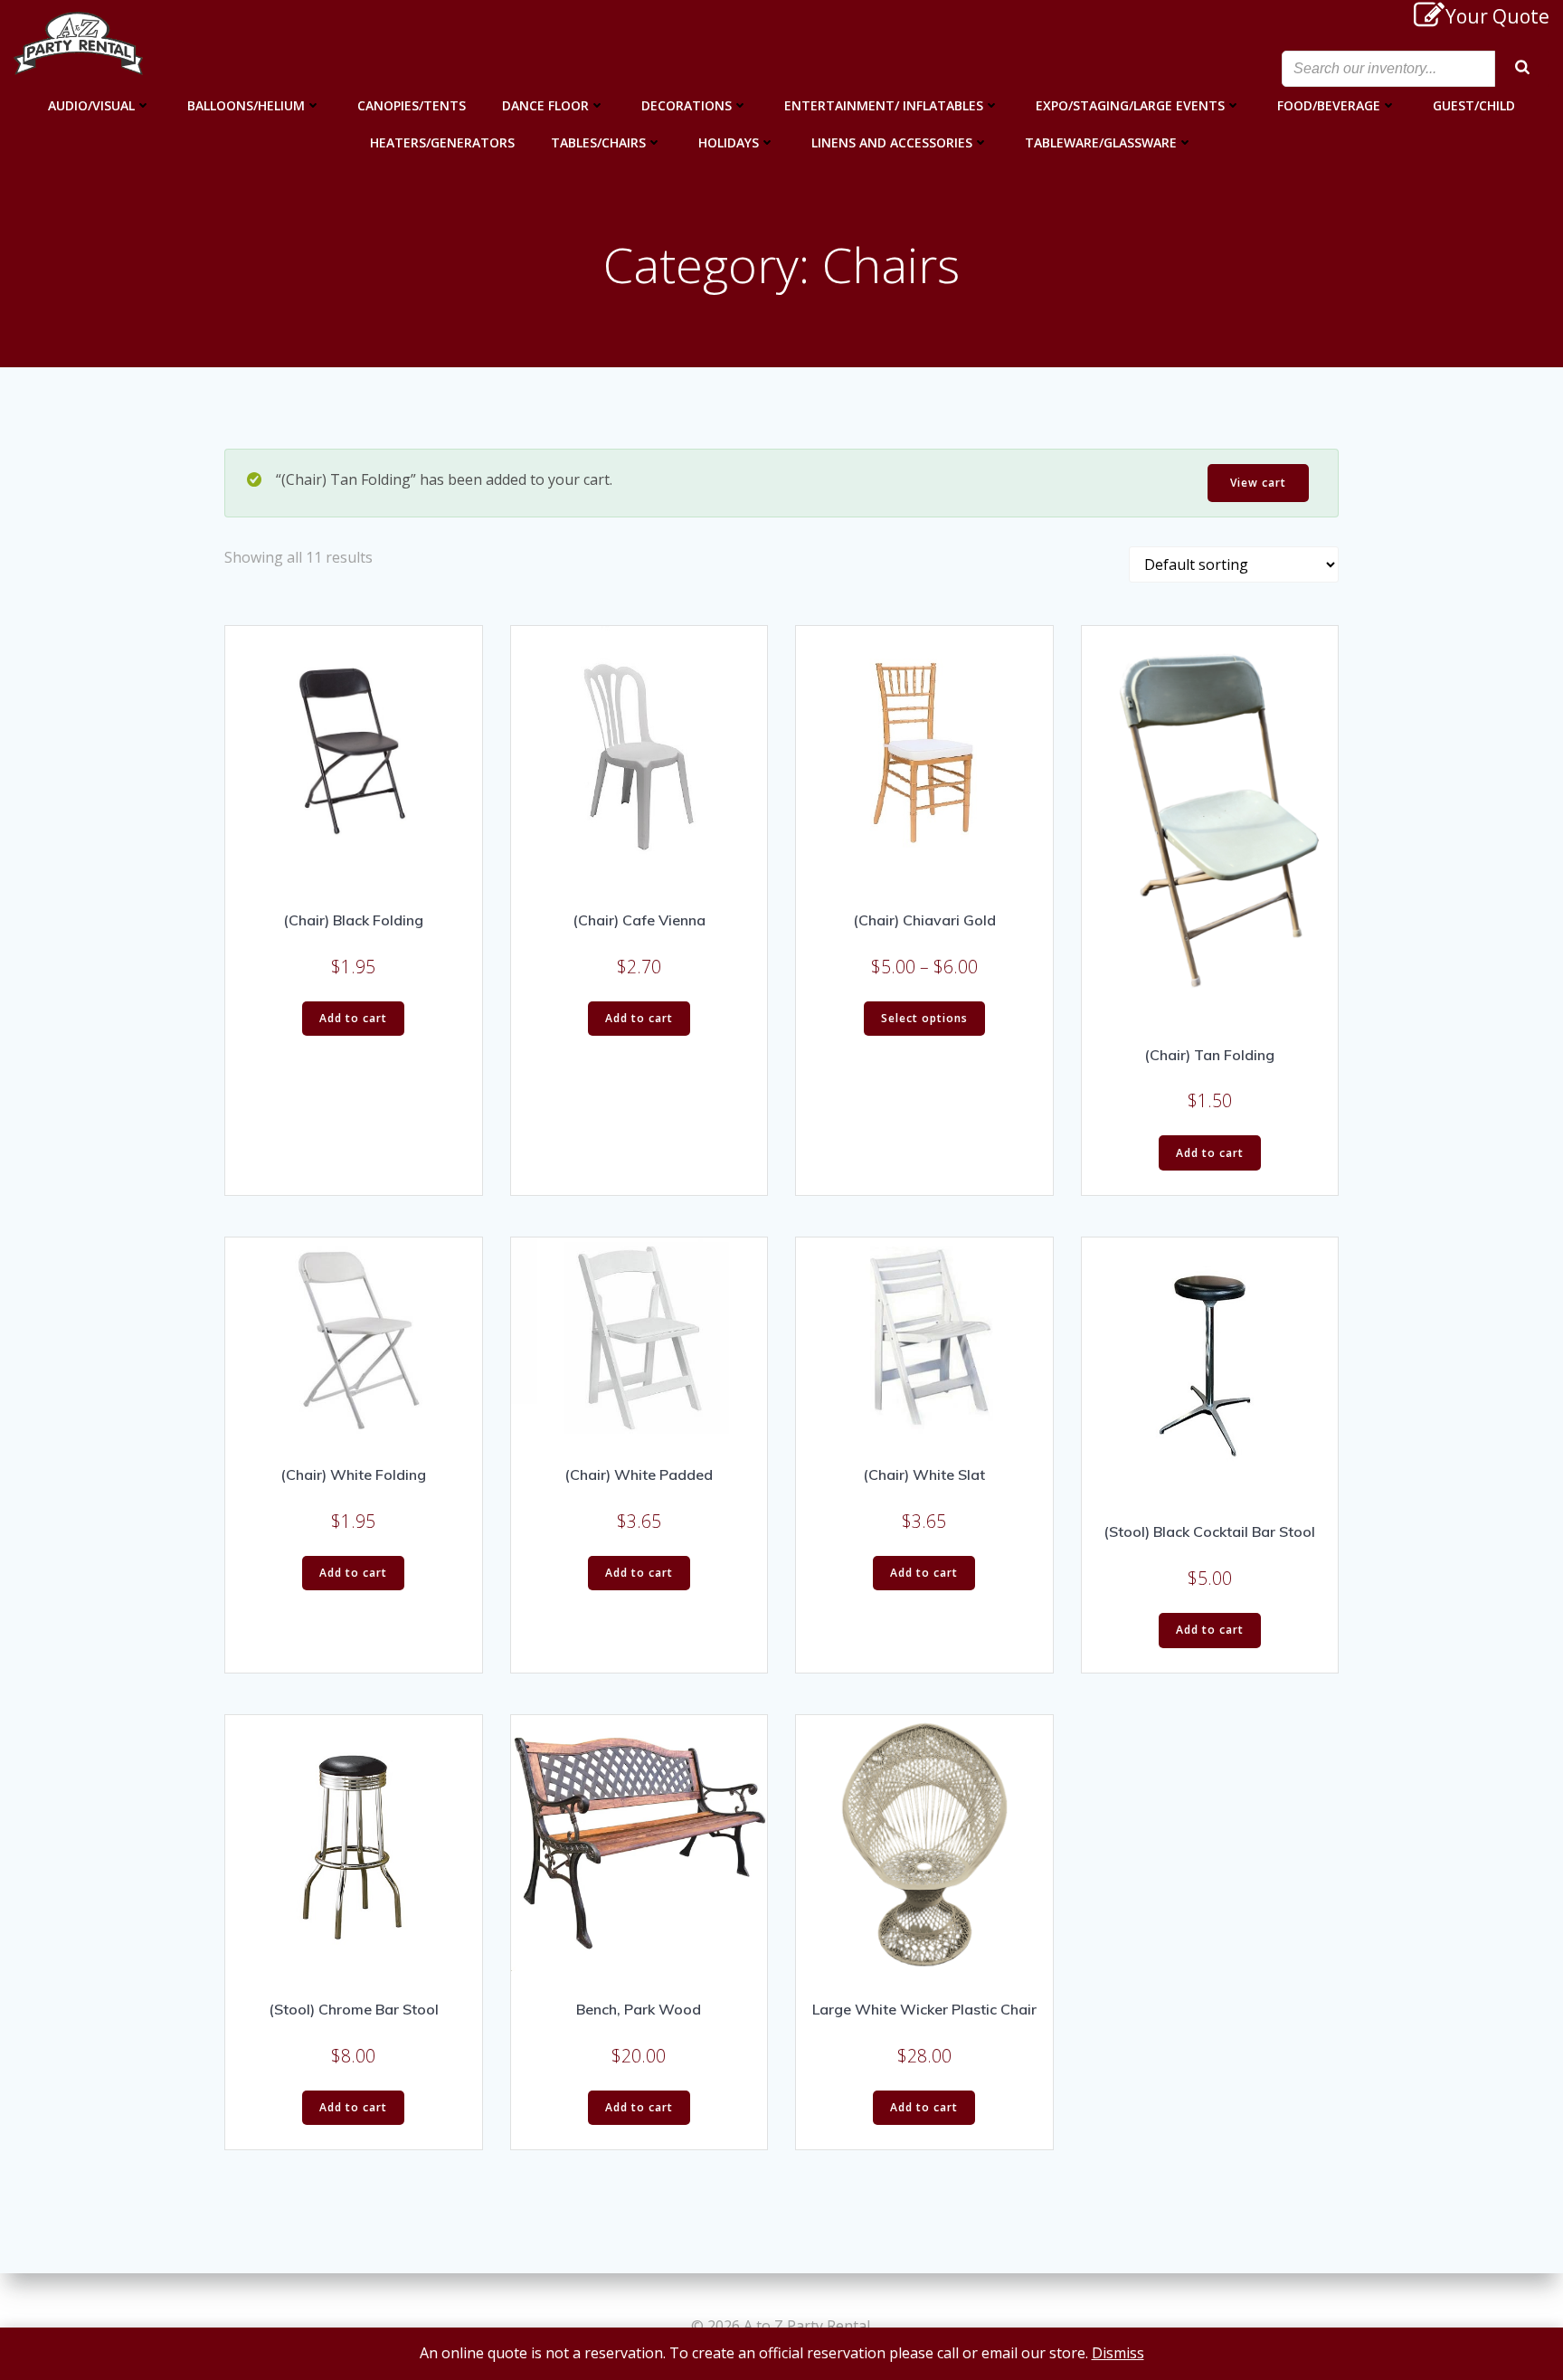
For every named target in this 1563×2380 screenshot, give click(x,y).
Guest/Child (1474, 105)
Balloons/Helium (246, 105)
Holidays (729, 142)
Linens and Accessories (892, 142)
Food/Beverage (1329, 105)
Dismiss (1118, 2353)
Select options (924, 1018)
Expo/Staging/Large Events (1130, 105)
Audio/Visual (91, 105)
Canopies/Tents (412, 105)
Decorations (687, 105)
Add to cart (353, 1018)
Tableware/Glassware (1101, 142)
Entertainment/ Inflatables (884, 105)
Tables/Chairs (598, 142)
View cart (1258, 483)
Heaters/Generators (442, 142)
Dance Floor (545, 105)
